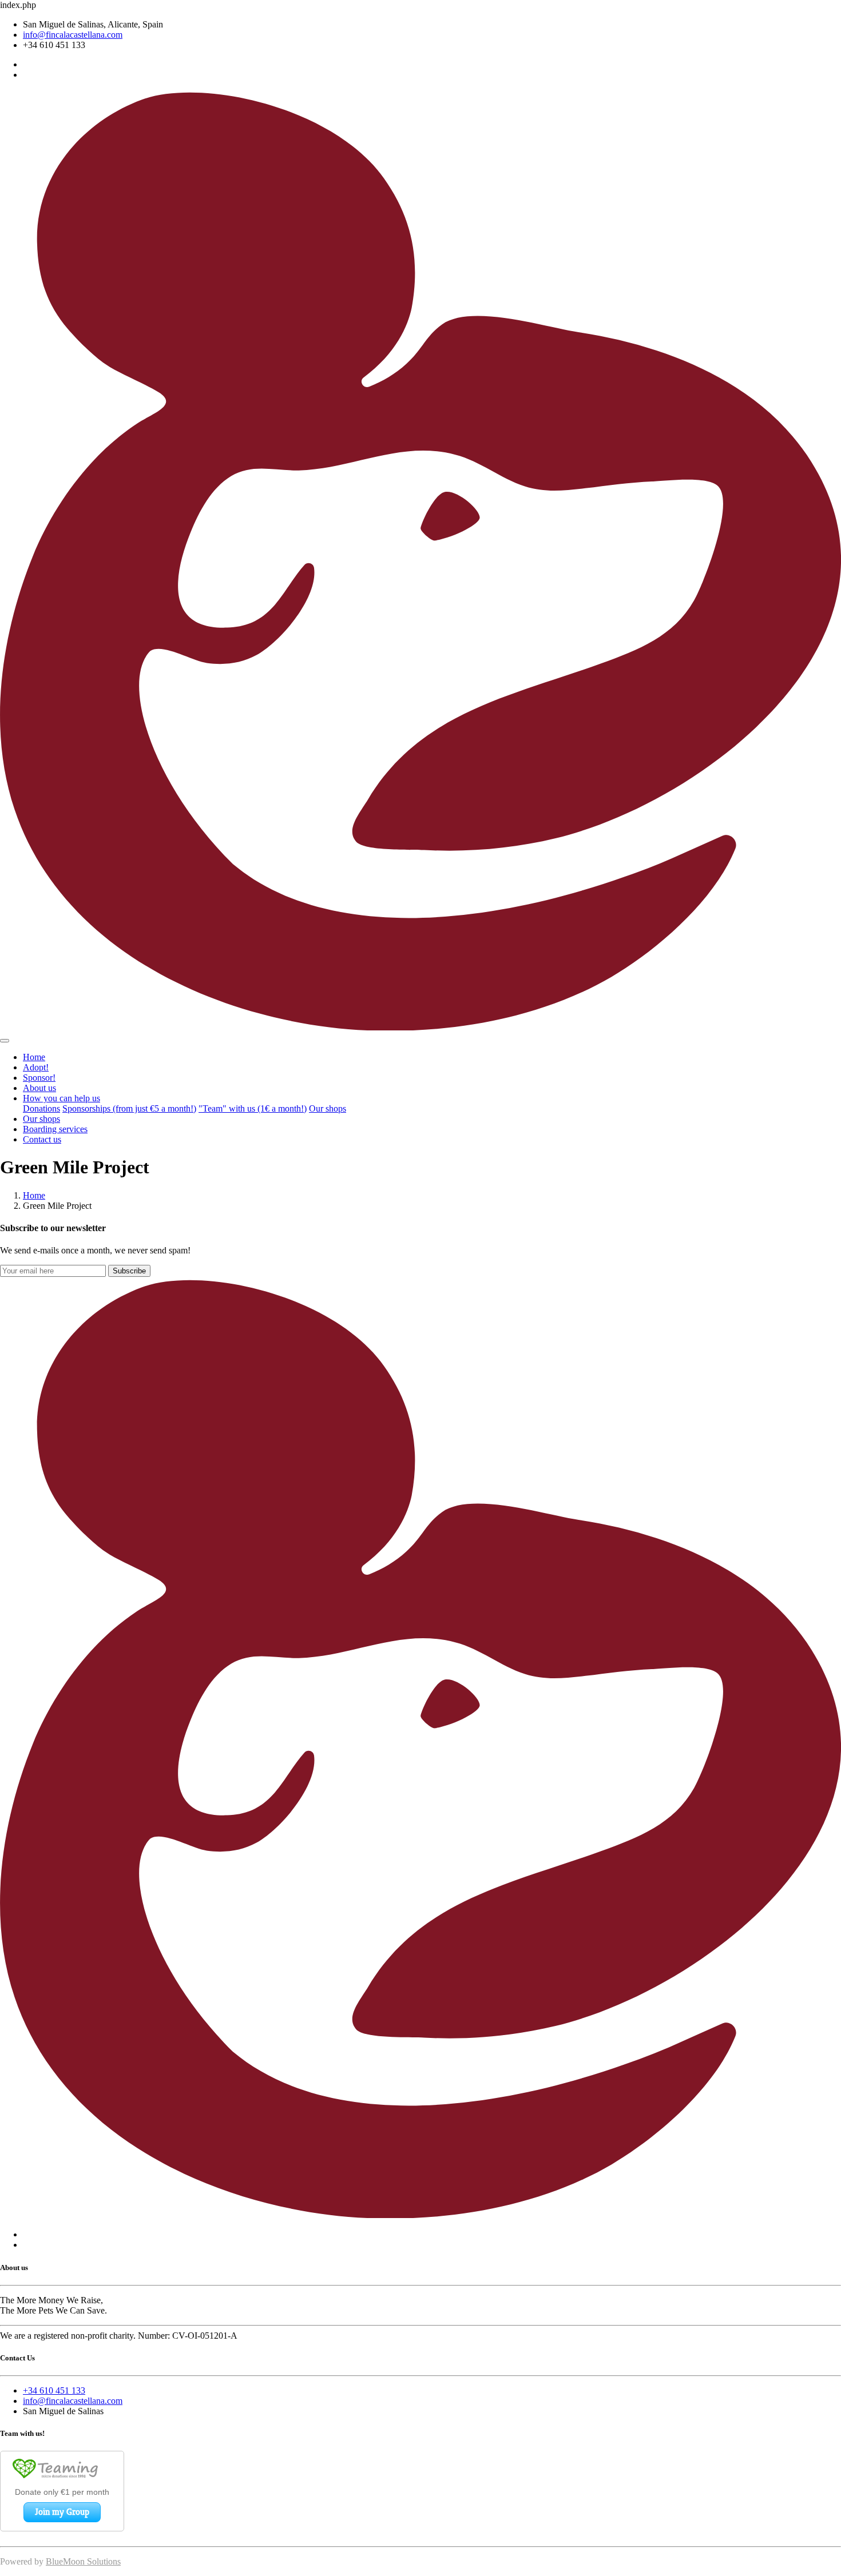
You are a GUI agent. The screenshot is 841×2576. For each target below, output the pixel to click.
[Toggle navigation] (5, 1041)
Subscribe (129, 1271)
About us (39, 1088)
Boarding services (55, 1129)
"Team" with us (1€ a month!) (253, 1108)
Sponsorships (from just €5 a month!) (129, 1108)
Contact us (42, 1139)
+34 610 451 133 (54, 2390)
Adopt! (36, 1067)
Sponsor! (39, 1078)
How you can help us (62, 1098)
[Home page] (420, 1027)
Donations (41, 1108)
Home (34, 1057)
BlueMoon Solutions (83, 2561)
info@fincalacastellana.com (73, 35)
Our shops (328, 1108)
